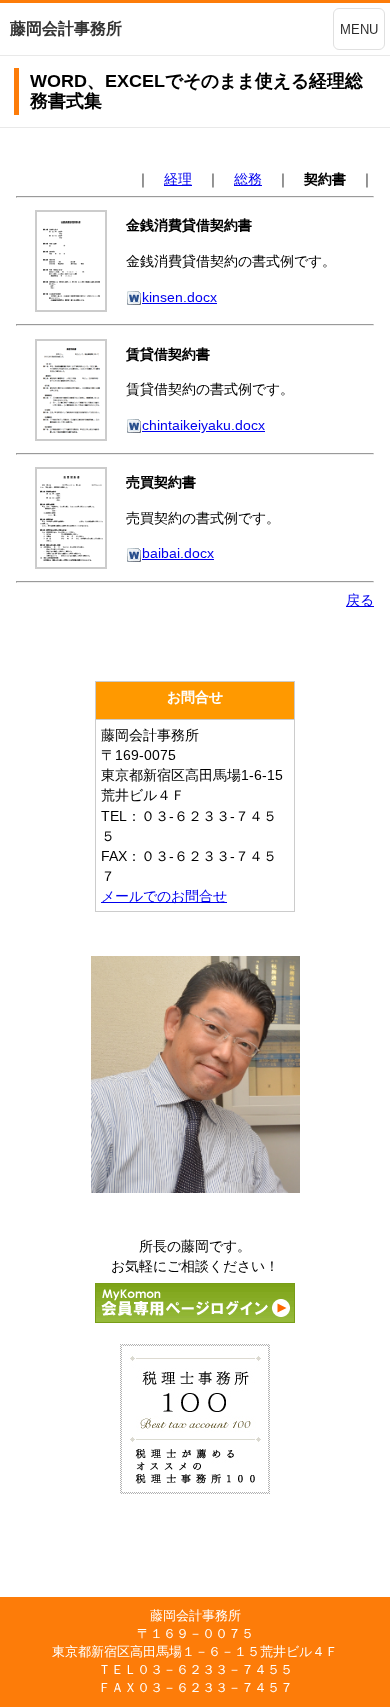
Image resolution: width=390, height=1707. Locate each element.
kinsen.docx (179, 297)
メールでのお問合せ (164, 896)
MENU (359, 29)
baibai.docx (178, 553)
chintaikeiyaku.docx (203, 425)
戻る (360, 600)
